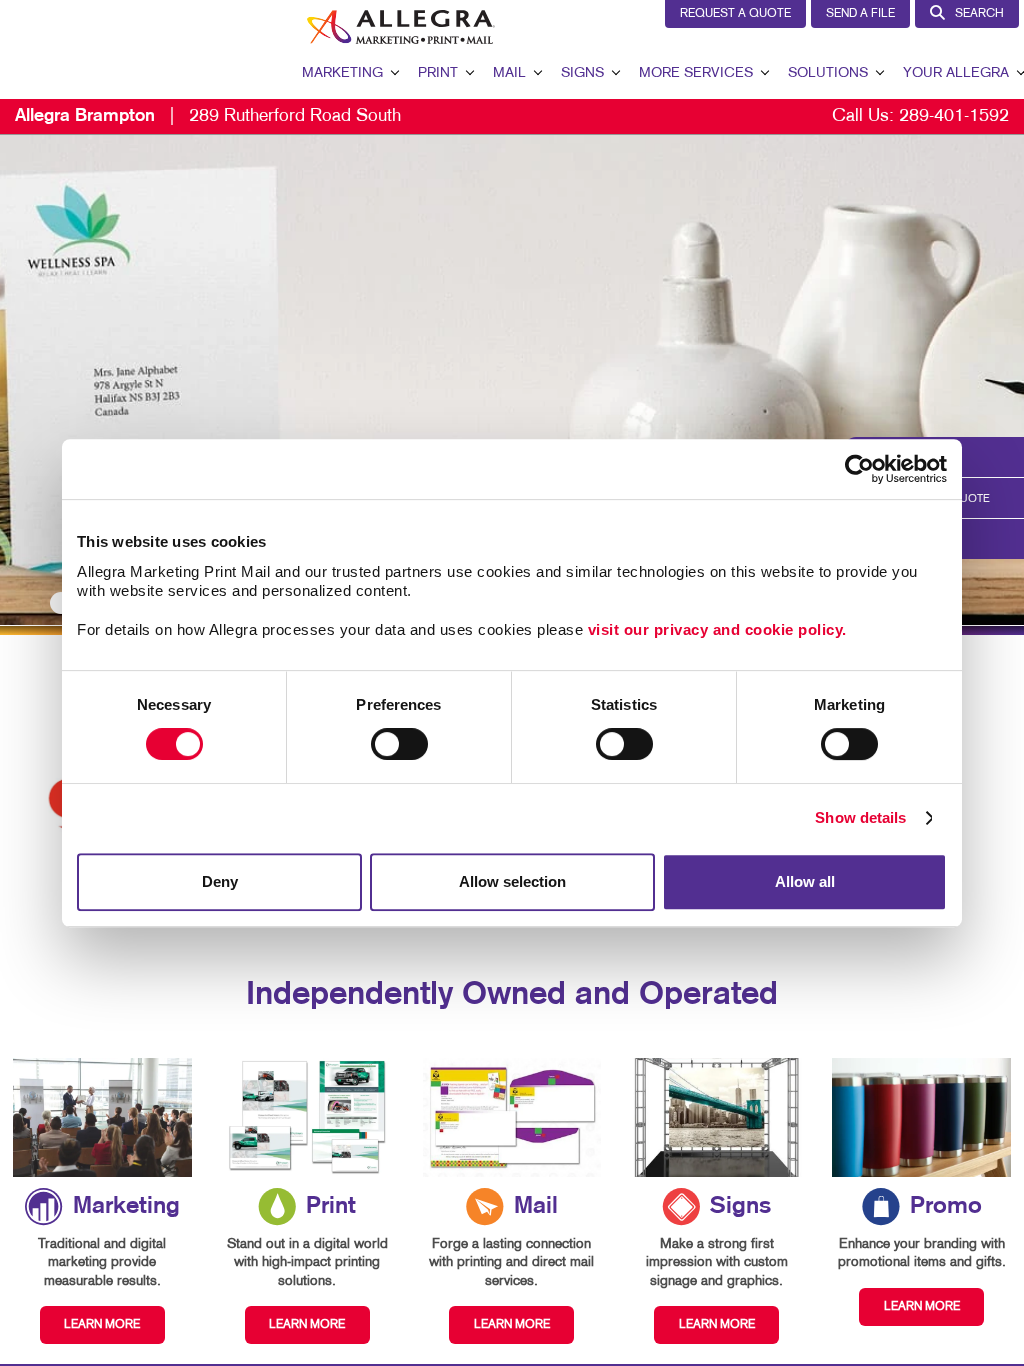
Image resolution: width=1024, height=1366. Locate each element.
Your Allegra (956, 73)
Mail (509, 73)
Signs (582, 73)
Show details (860, 817)
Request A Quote (735, 14)
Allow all (805, 881)
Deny (220, 881)
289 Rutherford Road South (208, 116)
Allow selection (512, 881)
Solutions (828, 73)
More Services (696, 73)
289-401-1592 (954, 116)
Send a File (860, 14)
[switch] (399, 744)
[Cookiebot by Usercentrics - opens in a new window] (859, 469)
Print (438, 73)
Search (979, 14)
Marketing (342, 73)
